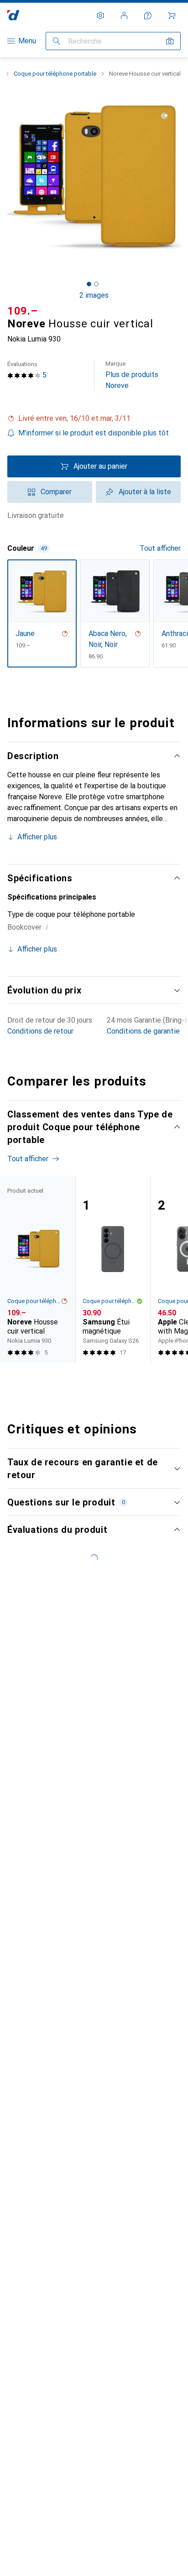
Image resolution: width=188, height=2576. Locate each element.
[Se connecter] (124, 16)
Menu (27, 41)
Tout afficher (160, 548)
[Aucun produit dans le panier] (172, 16)
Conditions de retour (40, 1031)
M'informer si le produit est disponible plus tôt (94, 433)
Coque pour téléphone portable (55, 74)
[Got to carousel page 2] (96, 284)
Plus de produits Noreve (132, 375)
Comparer (56, 492)
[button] (94, 419)
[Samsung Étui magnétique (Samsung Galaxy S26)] (113, 1269)
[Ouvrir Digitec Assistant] (148, 16)
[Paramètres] (100, 16)
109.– (23, 311)
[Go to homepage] (13, 15)
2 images (94, 295)
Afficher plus (37, 837)
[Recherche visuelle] (170, 41)
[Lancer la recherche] (57, 41)
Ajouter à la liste (145, 492)
